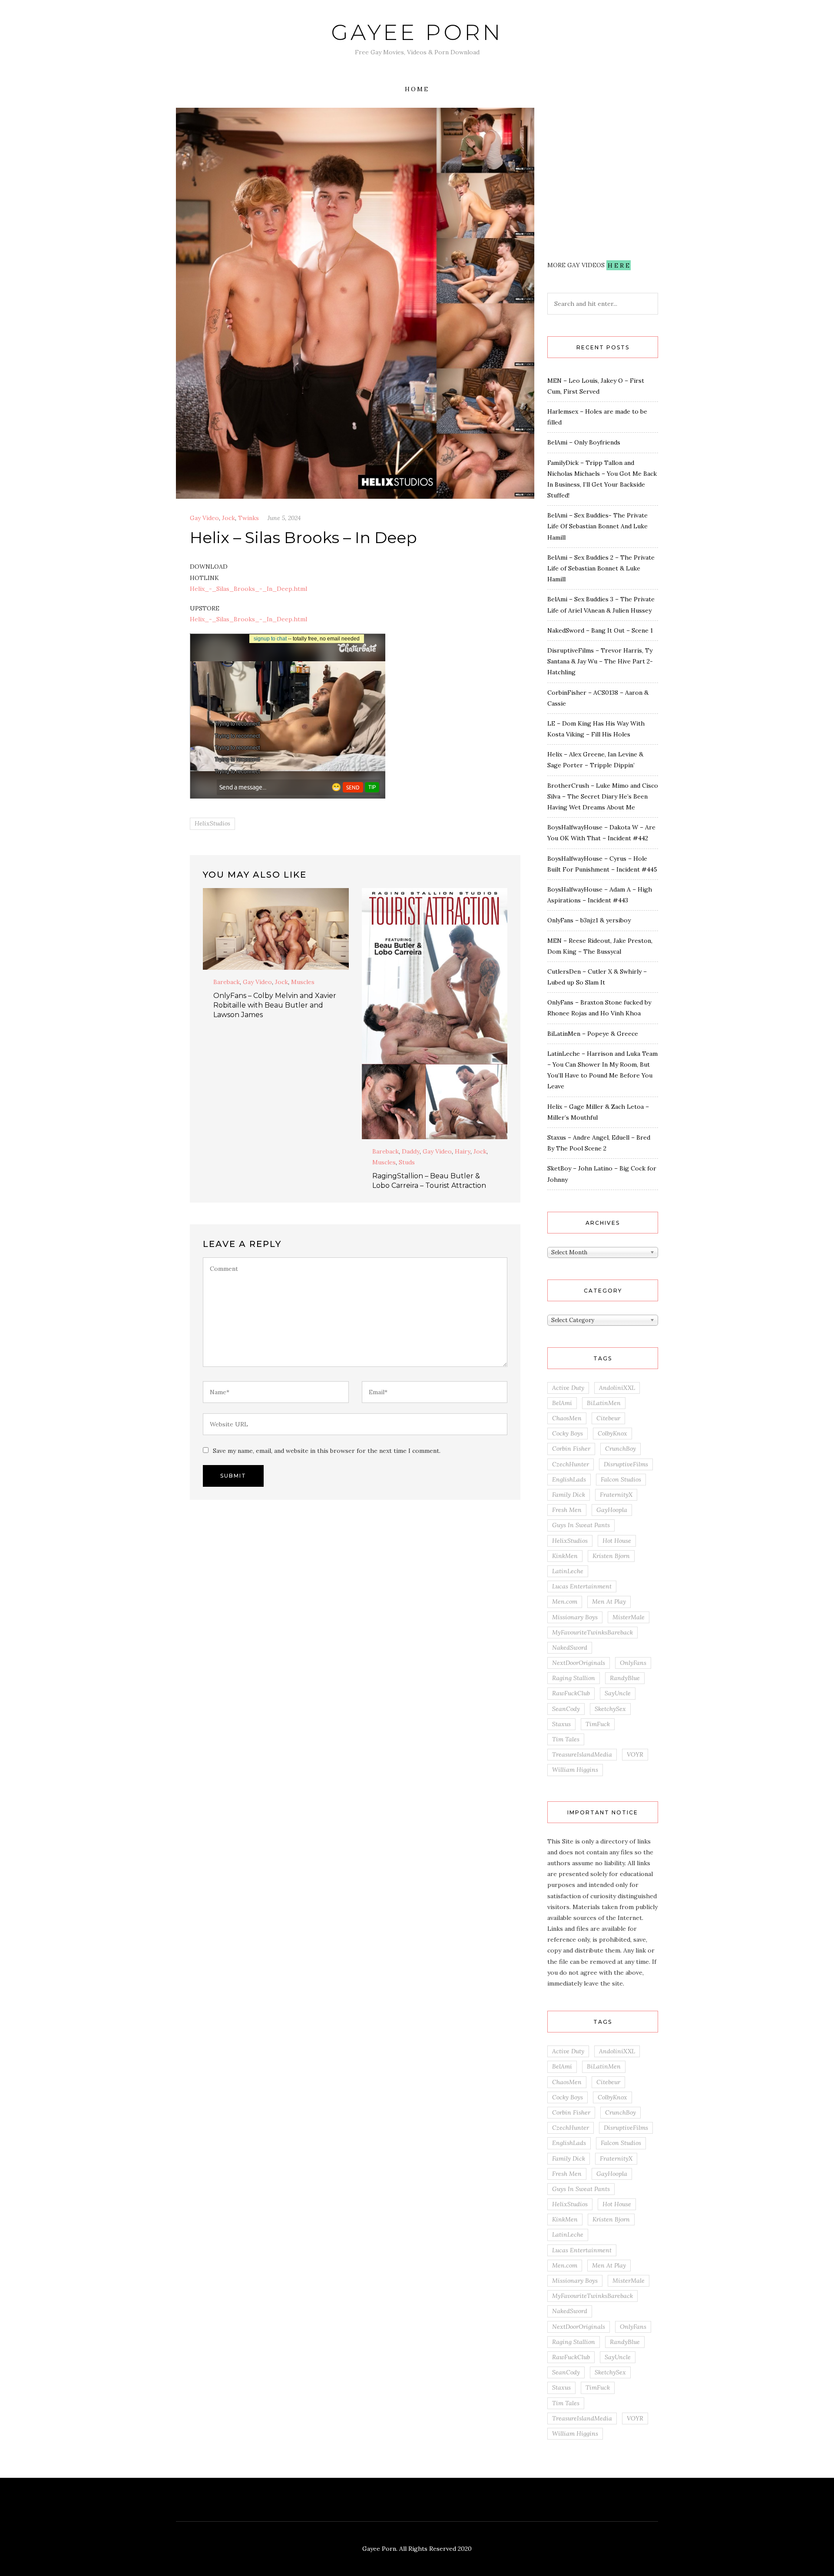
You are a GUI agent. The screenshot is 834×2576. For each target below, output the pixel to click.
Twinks (248, 518)
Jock (228, 518)
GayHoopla (612, 1510)
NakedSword (570, 1648)
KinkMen (565, 1556)
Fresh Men (567, 1510)
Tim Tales (566, 1739)
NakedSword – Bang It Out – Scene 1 (600, 630)
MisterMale (629, 1617)
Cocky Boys (568, 1433)
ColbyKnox (612, 1433)
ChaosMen (567, 1418)
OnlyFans (633, 1663)
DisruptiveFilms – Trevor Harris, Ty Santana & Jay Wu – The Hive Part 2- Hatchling (600, 661)
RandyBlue (625, 1678)
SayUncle (618, 1693)
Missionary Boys (575, 1617)
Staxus (561, 1724)
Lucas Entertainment (582, 1586)
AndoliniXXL (617, 1388)
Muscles (303, 982)
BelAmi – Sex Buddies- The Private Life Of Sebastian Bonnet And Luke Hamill (597, 526)
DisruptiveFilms (626, 1464)
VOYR (635, 1754)
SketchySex (610, 1709)
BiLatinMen (604, 1403)
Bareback (227, 982)
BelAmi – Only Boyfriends (584, 442)
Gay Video (204, 518)
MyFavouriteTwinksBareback (592, 1632)
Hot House (617, 1541)
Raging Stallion (574, 1678)
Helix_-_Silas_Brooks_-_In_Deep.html (248, 589)
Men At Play (609, 1601)
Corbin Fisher (571, 1449)
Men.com (565, 1601)
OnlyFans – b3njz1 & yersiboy (589, 920)
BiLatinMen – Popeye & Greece (593, 1034)
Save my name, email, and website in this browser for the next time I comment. (327, 1451)
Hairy (463, 1151)
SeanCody (566, 1709)
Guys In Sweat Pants (581, 1525)
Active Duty (568, 1388)
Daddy (411, 1151)
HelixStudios (212, 823)
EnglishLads (569, 1479)
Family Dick (569, 1495)
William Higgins (575, 1770)
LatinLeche (568, 1571)
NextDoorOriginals (579, 1663)
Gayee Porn (417, 32)
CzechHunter (571, 1464)
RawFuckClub (571, 1693)
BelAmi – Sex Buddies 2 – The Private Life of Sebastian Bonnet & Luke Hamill (601, 568)
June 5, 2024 (284, 518)
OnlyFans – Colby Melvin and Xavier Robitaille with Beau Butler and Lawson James (275, 1005)
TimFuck (598, 1724)
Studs (407, 1162)
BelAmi (562, 1403)
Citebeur (608, 1418)
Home (417, 89)
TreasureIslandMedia (582, 1754)
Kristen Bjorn (611, 1556)
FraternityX (616, 1495)
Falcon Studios (621, 1479)
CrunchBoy (621, 1449)
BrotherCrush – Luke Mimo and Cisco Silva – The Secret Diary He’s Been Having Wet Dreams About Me (603, 796)
